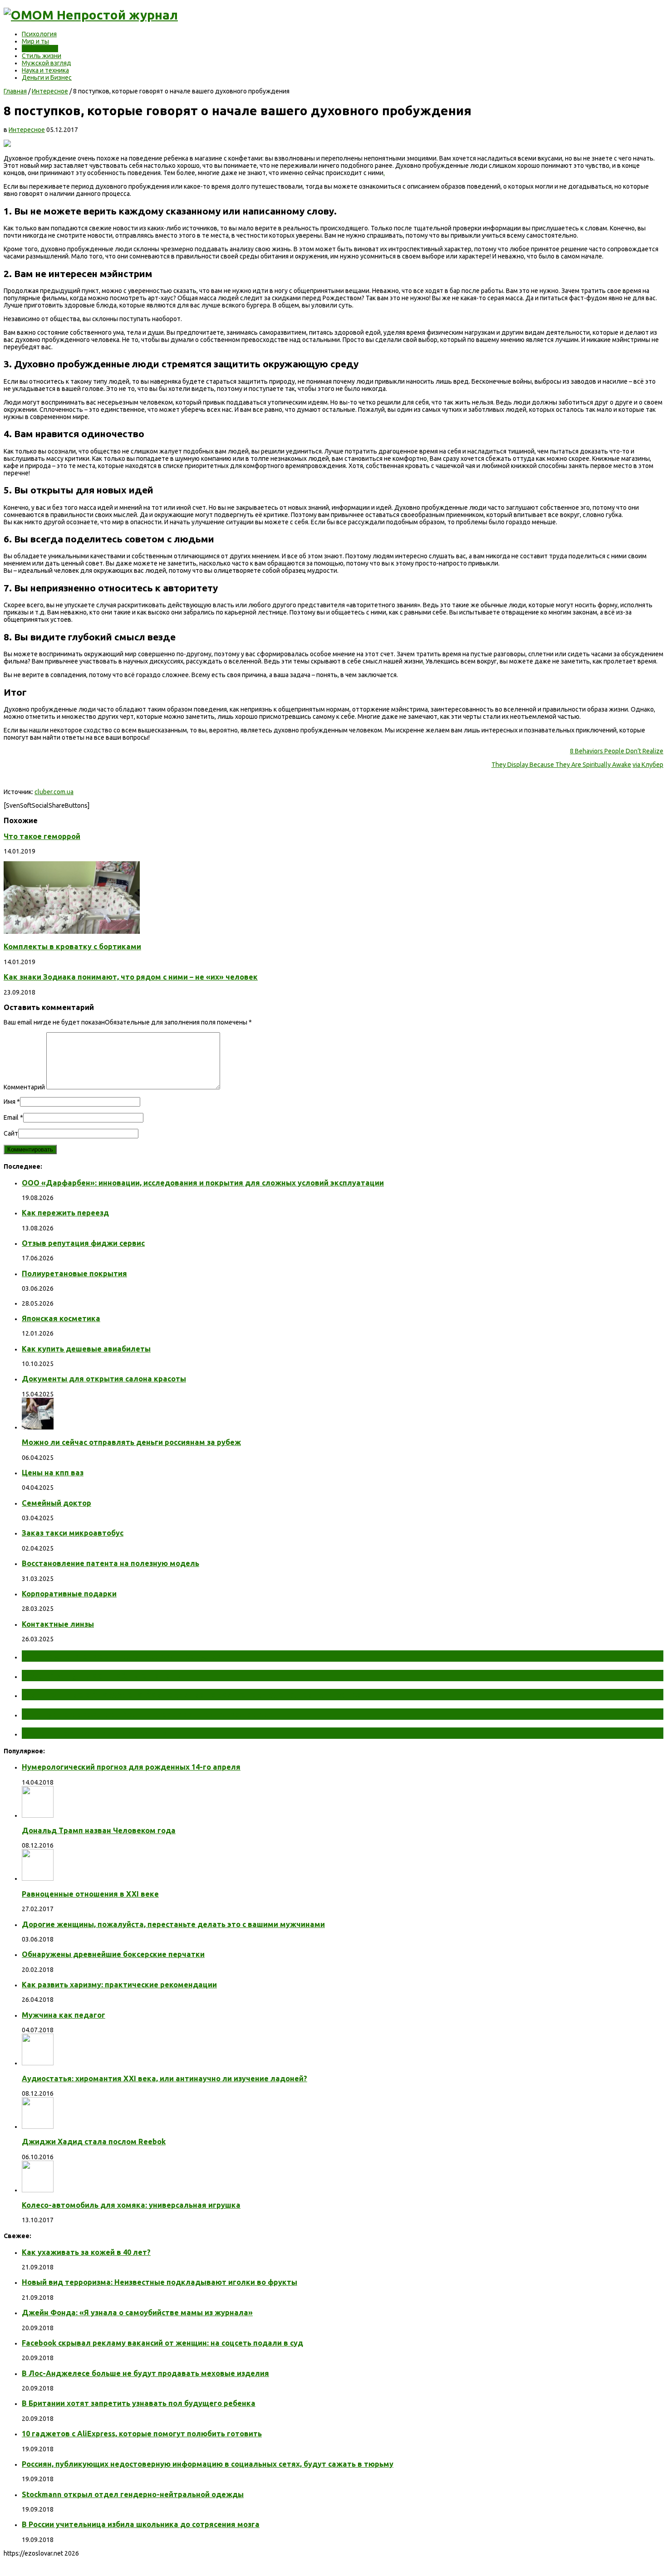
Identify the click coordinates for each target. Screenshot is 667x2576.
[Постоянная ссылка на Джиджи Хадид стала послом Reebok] (38, 2127)
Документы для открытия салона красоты (104, 1379)
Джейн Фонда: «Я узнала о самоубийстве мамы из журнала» (137, 2313)
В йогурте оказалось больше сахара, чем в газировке (148, 1714)
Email (11, 1117)
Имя (10, 1102)
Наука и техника (45, 70)
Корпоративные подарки (69, 1594)
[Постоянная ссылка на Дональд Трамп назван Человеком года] (38, 1815)
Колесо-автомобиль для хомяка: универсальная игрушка (131, 2205)
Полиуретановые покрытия (74, 1273)
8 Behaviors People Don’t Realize (617, 751)
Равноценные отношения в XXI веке (90, 1894)
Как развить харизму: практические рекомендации (119, 1985)
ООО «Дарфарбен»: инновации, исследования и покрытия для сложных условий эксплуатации (203, 1183)
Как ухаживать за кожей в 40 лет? (86, 2252)
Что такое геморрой (42, 836)
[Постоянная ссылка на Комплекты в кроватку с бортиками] (72, 932)
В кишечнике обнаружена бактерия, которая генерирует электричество (192, 1694)
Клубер (652, 765)
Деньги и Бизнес (47, 78)
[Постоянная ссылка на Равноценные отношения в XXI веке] (38, 1878)
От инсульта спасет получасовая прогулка (122, 1656)
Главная (15, 91)
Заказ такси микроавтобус (73, 1533)
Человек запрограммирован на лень (107, 1733)
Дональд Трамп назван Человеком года (99, 1830)
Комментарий (24, 1087)
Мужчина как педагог (64, 2015)
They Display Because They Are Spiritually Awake (561, 765)
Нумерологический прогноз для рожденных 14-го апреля (131, 1767)
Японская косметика (61, 1318)
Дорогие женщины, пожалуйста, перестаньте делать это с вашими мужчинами (173, 1924)
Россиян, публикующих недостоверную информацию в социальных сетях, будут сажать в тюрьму (208, 2464)
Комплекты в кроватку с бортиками (72, 946)
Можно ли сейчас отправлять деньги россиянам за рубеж (131, 1442)
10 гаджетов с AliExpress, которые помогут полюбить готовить (142, 2434)
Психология (39, 34)
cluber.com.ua (54, 792)
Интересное (40, 49)
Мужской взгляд (47, 63)
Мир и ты (35, 41)
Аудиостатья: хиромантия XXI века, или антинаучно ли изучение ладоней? (164, 2078)
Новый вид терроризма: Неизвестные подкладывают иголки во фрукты (159, 2282)
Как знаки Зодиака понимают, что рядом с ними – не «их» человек (131, 977)
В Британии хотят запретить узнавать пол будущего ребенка (139, 2403)
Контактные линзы (58, 1624)
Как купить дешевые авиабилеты (86, 1349)
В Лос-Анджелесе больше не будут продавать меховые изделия (145, 2373)
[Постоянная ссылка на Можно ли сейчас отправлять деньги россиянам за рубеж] (38, 1427)
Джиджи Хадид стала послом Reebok (94, 2142)
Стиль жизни (42, 56)
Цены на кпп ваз (53, 1473)
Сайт (11, 1133)
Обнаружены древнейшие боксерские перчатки (113, 1954)
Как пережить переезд (65, 1213)
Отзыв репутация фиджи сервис (83, 1243)
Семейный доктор (56, 1503)
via (637, 765)
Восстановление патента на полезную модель (110, 1563)
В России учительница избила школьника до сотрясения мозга (141, 2524)
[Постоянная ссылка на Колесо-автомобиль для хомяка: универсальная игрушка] (38, 2190)
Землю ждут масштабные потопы (103, 1675)
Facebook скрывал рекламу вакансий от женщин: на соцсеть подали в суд (162, 2343)
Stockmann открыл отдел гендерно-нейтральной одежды (133, 2494)
